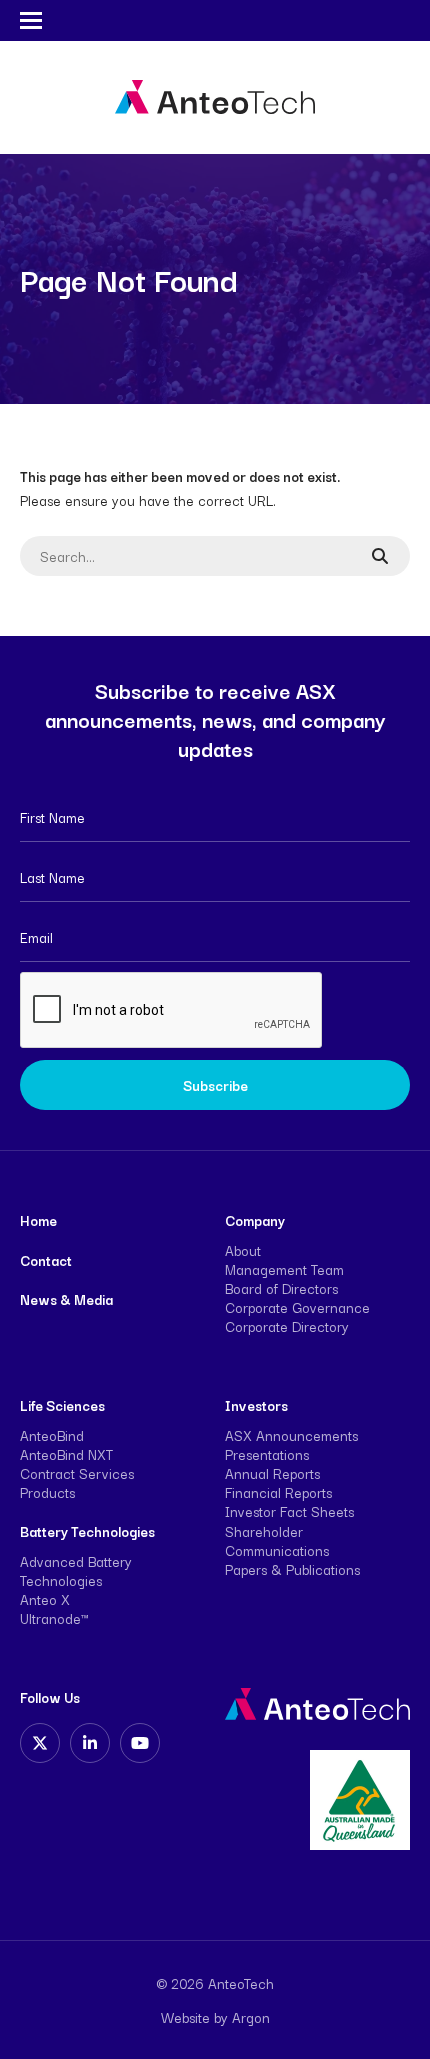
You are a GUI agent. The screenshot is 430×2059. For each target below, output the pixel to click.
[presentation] (172, 1011)
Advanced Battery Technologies (76, 1570)
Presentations (267, 1454)
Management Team (284, 1269)
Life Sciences (62, 1405)
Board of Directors (281, 1288)
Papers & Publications (292, 1569)
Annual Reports (272, 1473)
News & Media (66, 1299)
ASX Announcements (291, 1435)
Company (255, 1220)
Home (38, 1220)
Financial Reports (278, 1492)
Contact (46, 1260)
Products (47, 1492)
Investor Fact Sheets (289, 1511)
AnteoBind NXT (66, 1454)
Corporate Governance (297, 1307)
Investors (256, 1405)
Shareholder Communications (277, 1540)
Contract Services (77, 1473)
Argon (251, 2017)
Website (185, 2017)
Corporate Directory (287, 1326)
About (243, 1250)
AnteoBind (52, 1435)
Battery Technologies (87, 1531)
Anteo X (45, 1599)
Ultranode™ (54, 1618)
